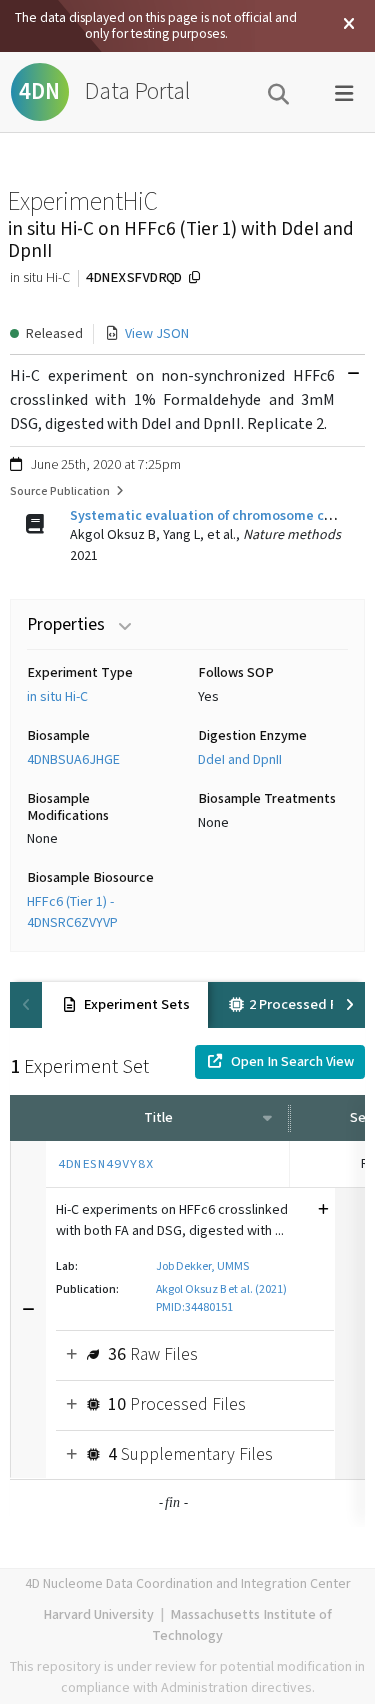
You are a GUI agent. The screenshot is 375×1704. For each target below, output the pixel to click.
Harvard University (98, 1615)
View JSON (157, 334)
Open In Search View (292, 1062)
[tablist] (187, 1005)
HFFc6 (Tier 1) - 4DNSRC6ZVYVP (72, 912)
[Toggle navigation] (344, 92)
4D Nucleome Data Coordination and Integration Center (188, 1584)
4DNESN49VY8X (106, 1163)
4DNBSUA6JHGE (73, 760)
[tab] (125, 1005)
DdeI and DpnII (240, 760)
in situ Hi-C (57, 697)
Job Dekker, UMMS (202, 1266)
